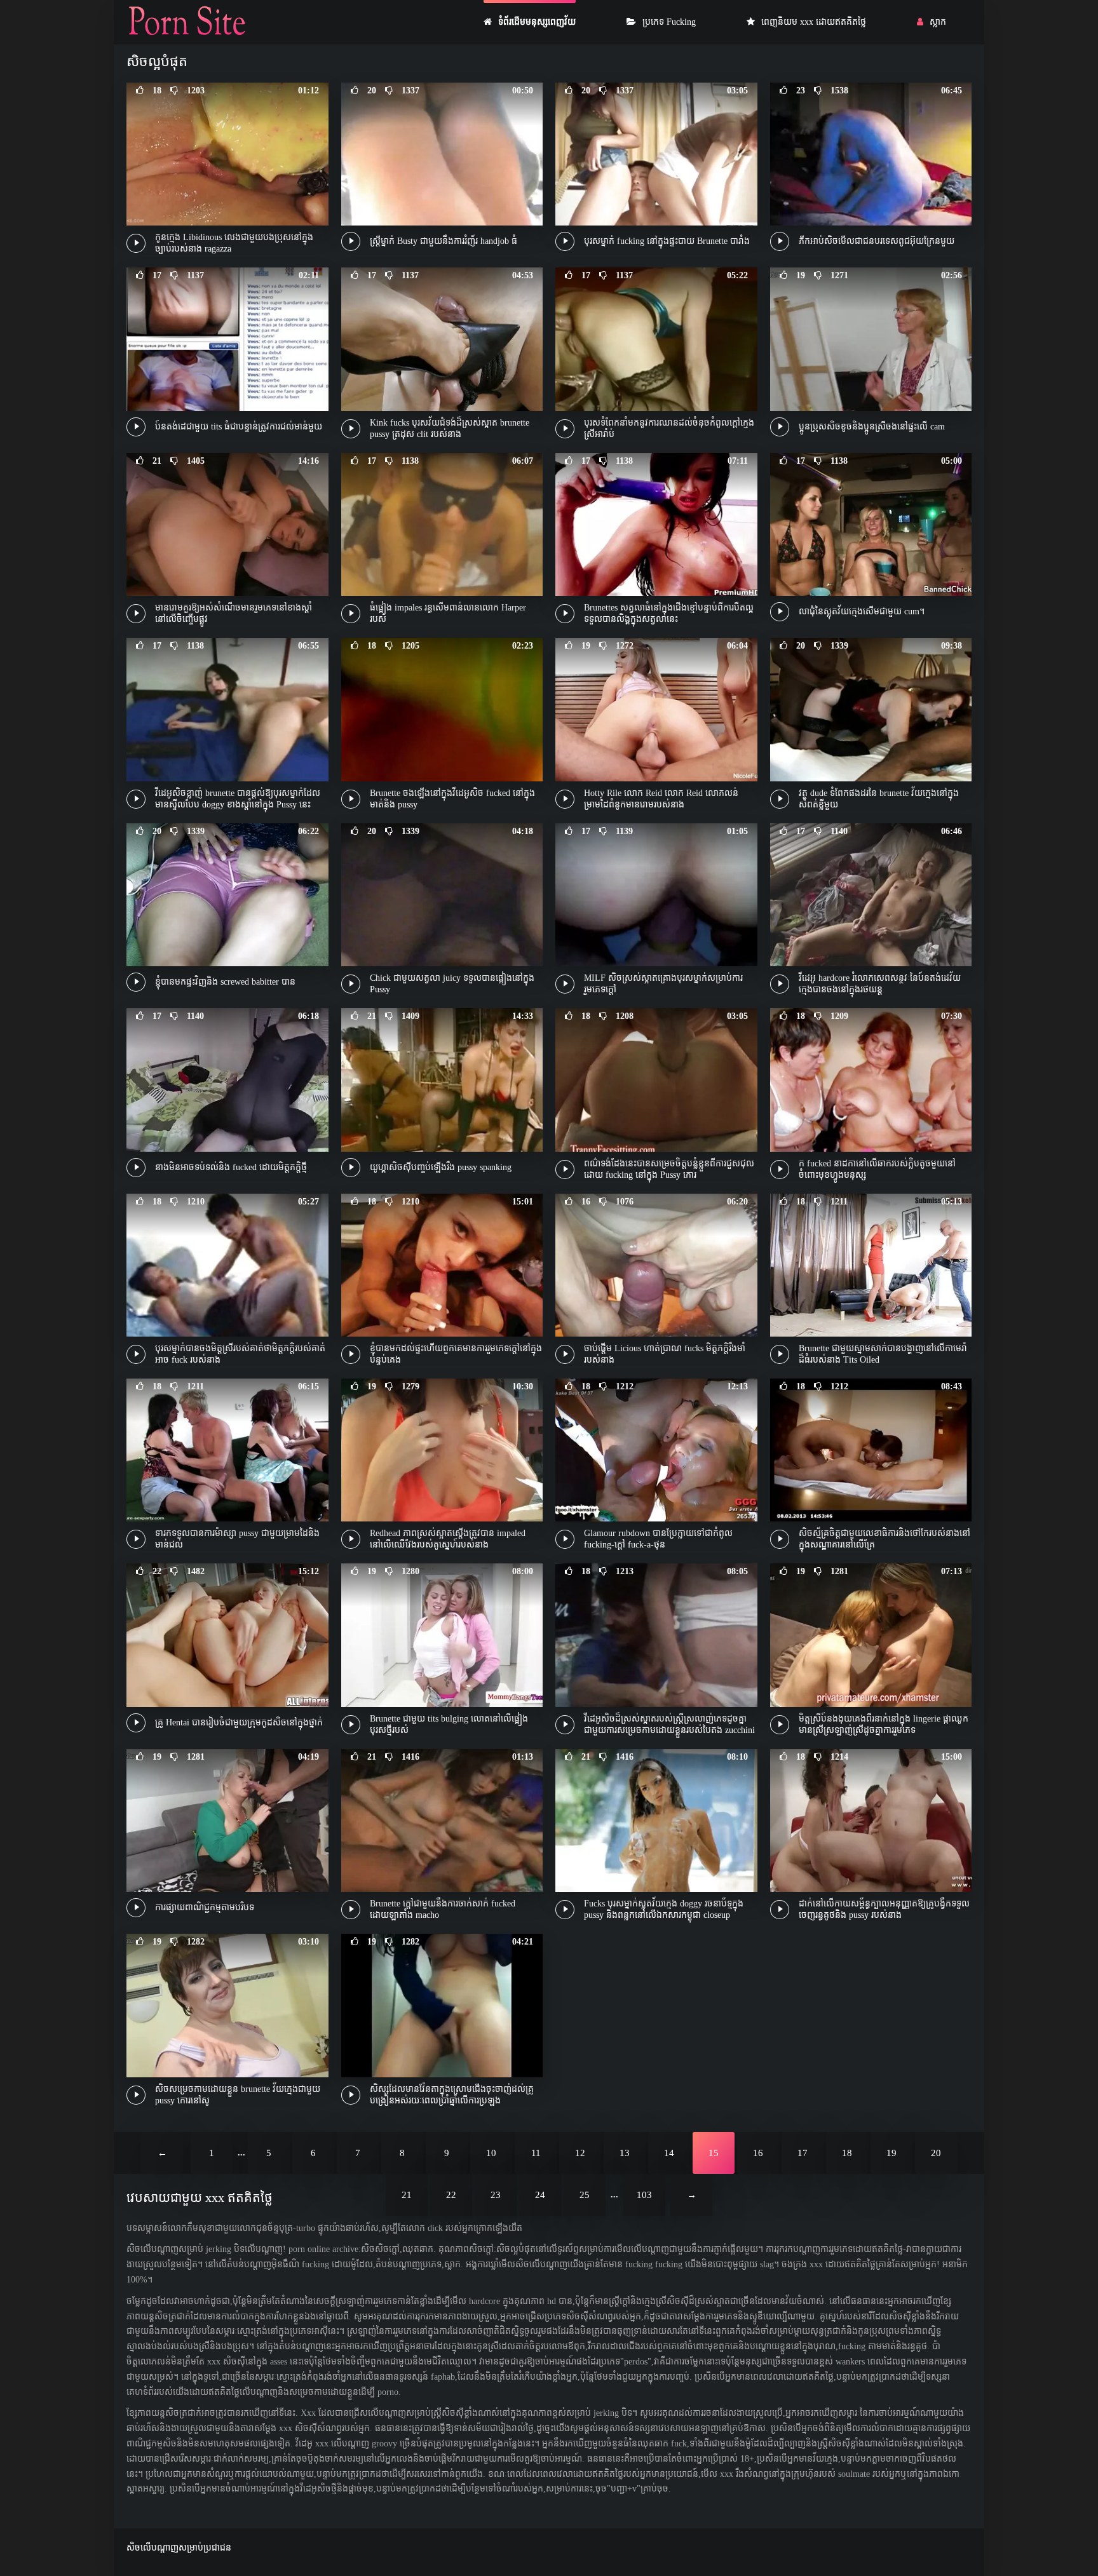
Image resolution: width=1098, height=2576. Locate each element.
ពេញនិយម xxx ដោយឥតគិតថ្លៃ (814, 22)
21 (407, 2195)
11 (536, 2153)
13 (625, 2153)
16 (758, 2153)
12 (580, 2153)
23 (496, 2195)
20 (936, 2153)
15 (714, 2153)
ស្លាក (938, 22)
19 (891, 2153)
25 (585, 2195)
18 (847, 2153)
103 (644, 2195)
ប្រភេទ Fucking (669, 22)
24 (540, 2195)
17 (803, 2153)
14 (669, 2153)
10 (491, 2153)
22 (451, 2195)
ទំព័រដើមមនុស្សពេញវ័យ (537, 22)
